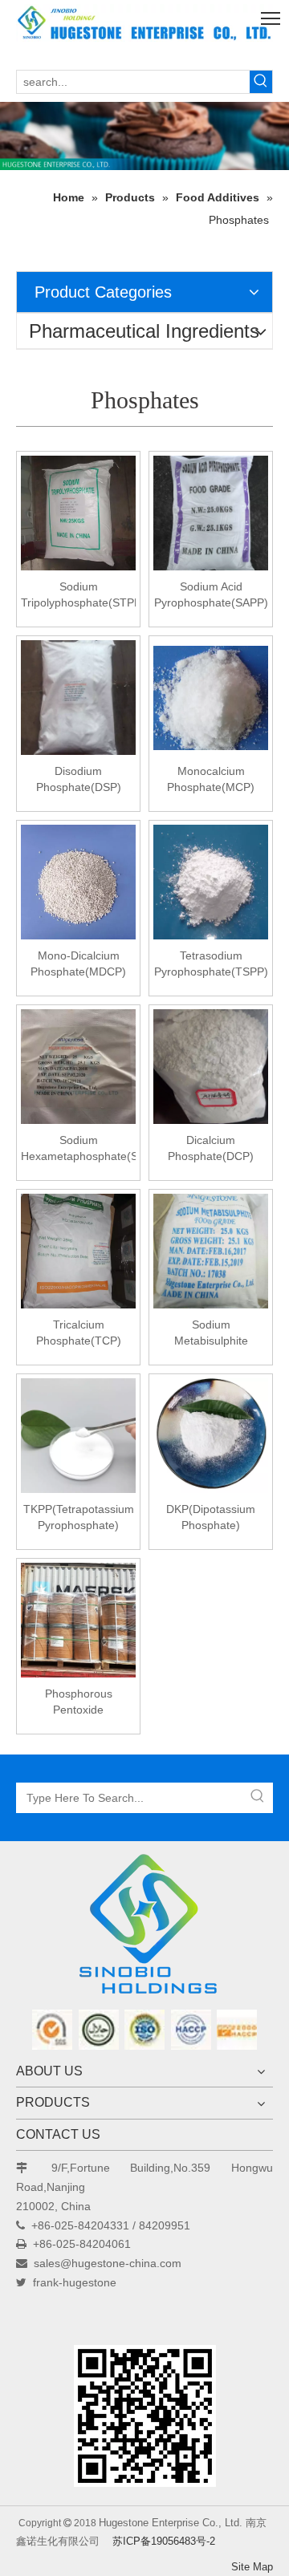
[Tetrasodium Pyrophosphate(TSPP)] (211, 882)
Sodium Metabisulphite (211, 1333)
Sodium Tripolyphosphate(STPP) (78, 594)
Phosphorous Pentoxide (79, 1702)
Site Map (252, 2567)
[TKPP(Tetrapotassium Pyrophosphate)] (78, 1435)
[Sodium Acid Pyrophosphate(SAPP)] (211, 513)
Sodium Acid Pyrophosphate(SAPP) (211, 594)
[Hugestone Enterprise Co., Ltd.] (144, 1929)
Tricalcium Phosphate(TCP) (79, 1333)
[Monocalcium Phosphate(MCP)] (211, 697)
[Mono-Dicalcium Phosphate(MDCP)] (78, 882)
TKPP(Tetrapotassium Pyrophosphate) (79, 1517)
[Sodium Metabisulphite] (211, 1251)
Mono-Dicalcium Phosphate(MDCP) (78, 963)
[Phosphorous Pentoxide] (78, 1620)
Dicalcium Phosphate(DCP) (211, 1148)
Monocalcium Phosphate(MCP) (211, 779)
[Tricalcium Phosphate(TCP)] (78, 1251)
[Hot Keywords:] (261, 82)
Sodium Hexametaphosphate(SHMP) (78, 1148)
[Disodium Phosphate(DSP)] (78, 697)
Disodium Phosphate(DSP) (79, 779)
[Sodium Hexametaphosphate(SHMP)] (78, 1066)
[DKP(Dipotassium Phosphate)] (211, 1435)
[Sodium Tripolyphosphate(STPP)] (78, 513)
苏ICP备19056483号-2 (164, 2541)
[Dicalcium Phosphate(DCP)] (211, 1066)
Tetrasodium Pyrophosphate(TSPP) (211, 963)
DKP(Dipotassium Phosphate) (211, 1517)
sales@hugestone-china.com (108, 2263)
